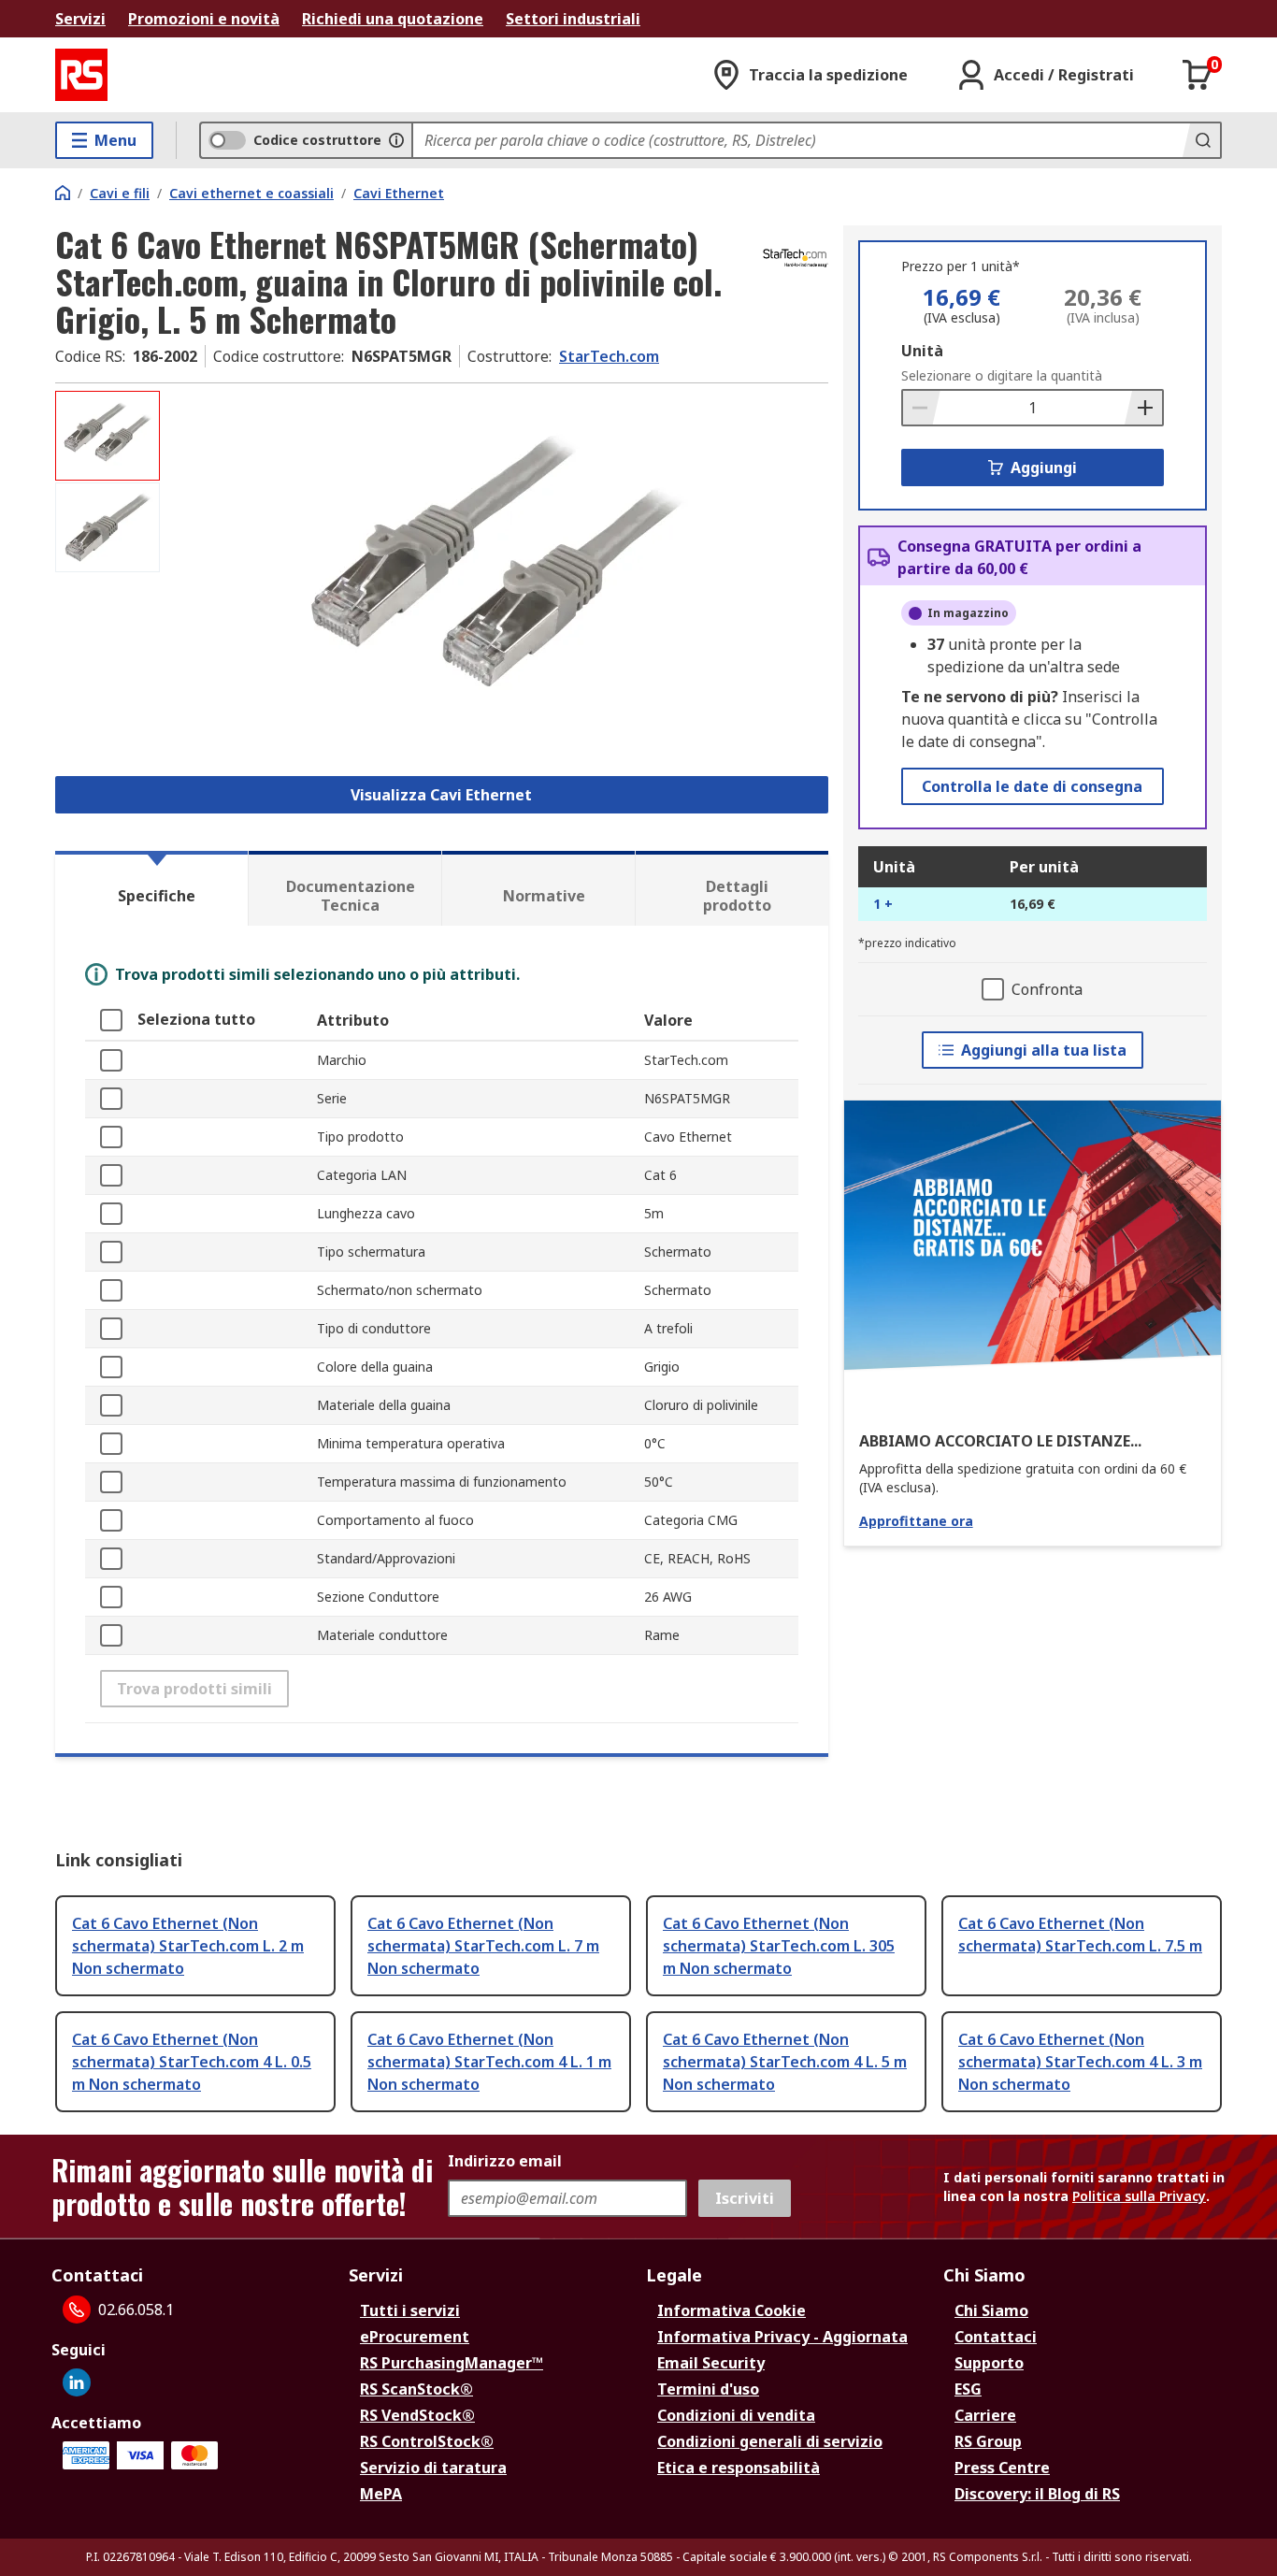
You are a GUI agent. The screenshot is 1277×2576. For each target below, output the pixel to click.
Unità (922, 351)
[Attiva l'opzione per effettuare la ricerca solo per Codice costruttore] (396, 140)
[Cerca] (1201, 140)
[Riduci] (922, 408)
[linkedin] (77, 2382)
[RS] (81, 75)
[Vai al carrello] (1198, 75)
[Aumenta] (1143, 408)
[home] (63, 193)
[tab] (151, 888)
